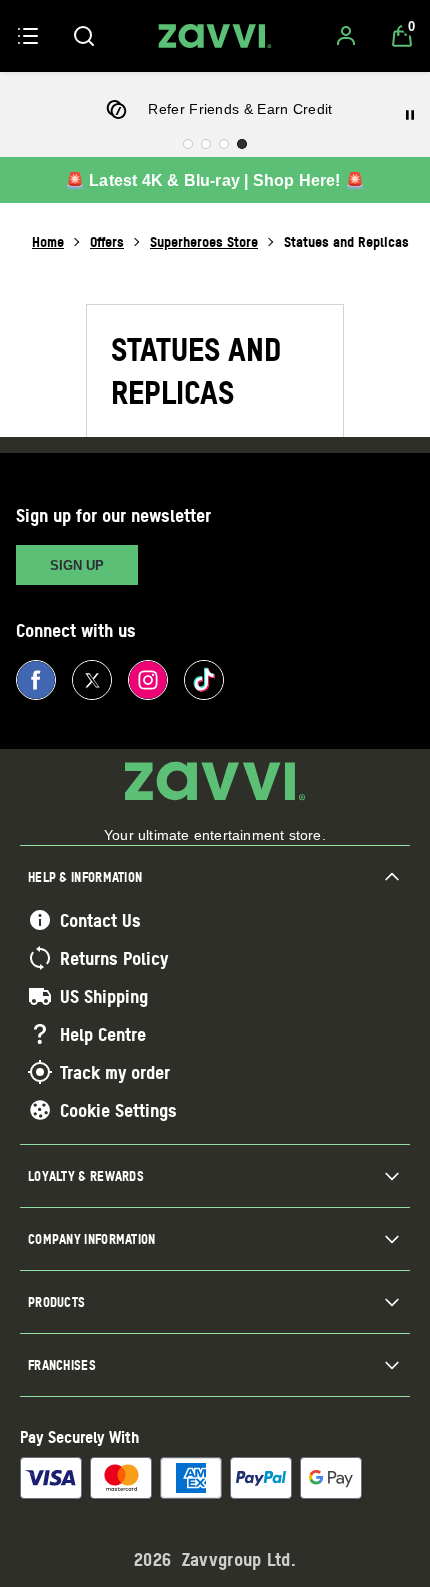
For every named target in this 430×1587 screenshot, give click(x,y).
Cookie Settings (118, 1110)
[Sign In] (346, 36)
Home (48, 241)
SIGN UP (77, 565)
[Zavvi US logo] (215, 36)
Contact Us (100, 920)
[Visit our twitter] (92, 680)
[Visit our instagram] (148, 680)
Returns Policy (114, 958)
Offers (107, 241)
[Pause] (410, 115)
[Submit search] (84, 36)
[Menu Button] (28, 36)
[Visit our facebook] (36, 680)
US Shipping (104, 996)
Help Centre (103, 1034)
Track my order (115, 1072)
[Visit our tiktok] (204, 680)
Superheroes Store (204, 241)
